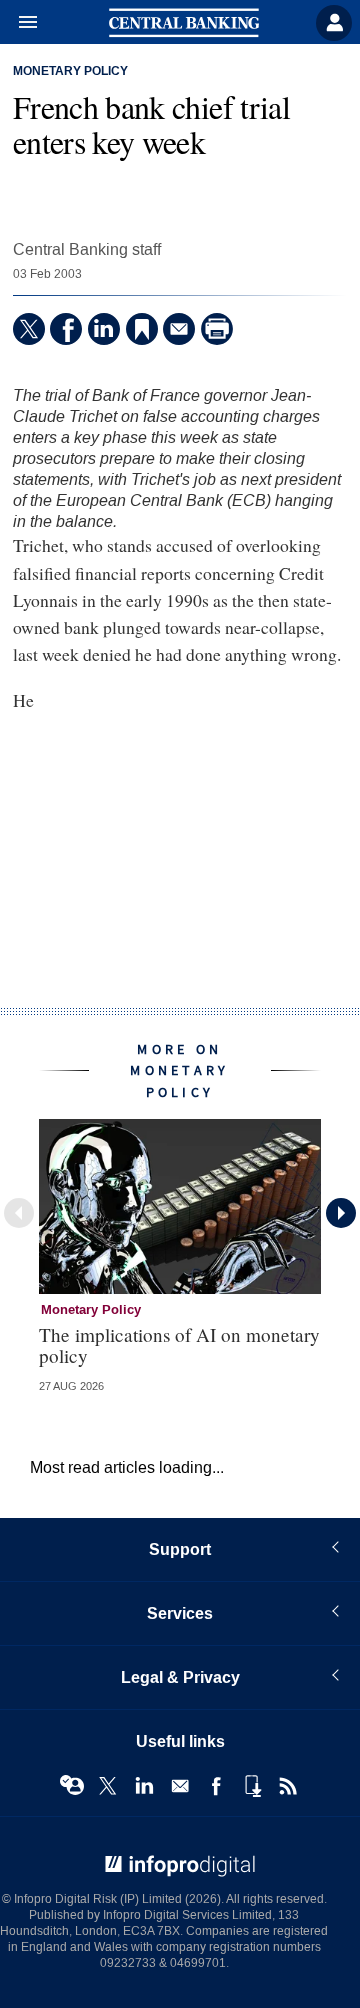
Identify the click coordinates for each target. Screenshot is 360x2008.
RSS (288, 1786)
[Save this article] (142, 329)
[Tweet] (29, 329)
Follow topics (72, 1786)
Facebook (216, 1786)
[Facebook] (66, 329)
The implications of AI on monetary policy (179, 1345)
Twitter (108, 1786)
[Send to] (179, 329)
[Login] (334, 23)
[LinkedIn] (104, 329)
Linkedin (144, 1786)
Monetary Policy (70, 72)
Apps (252, 1786)
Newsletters (180, 1786)
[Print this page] (217, 329)
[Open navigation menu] (19, 23)
